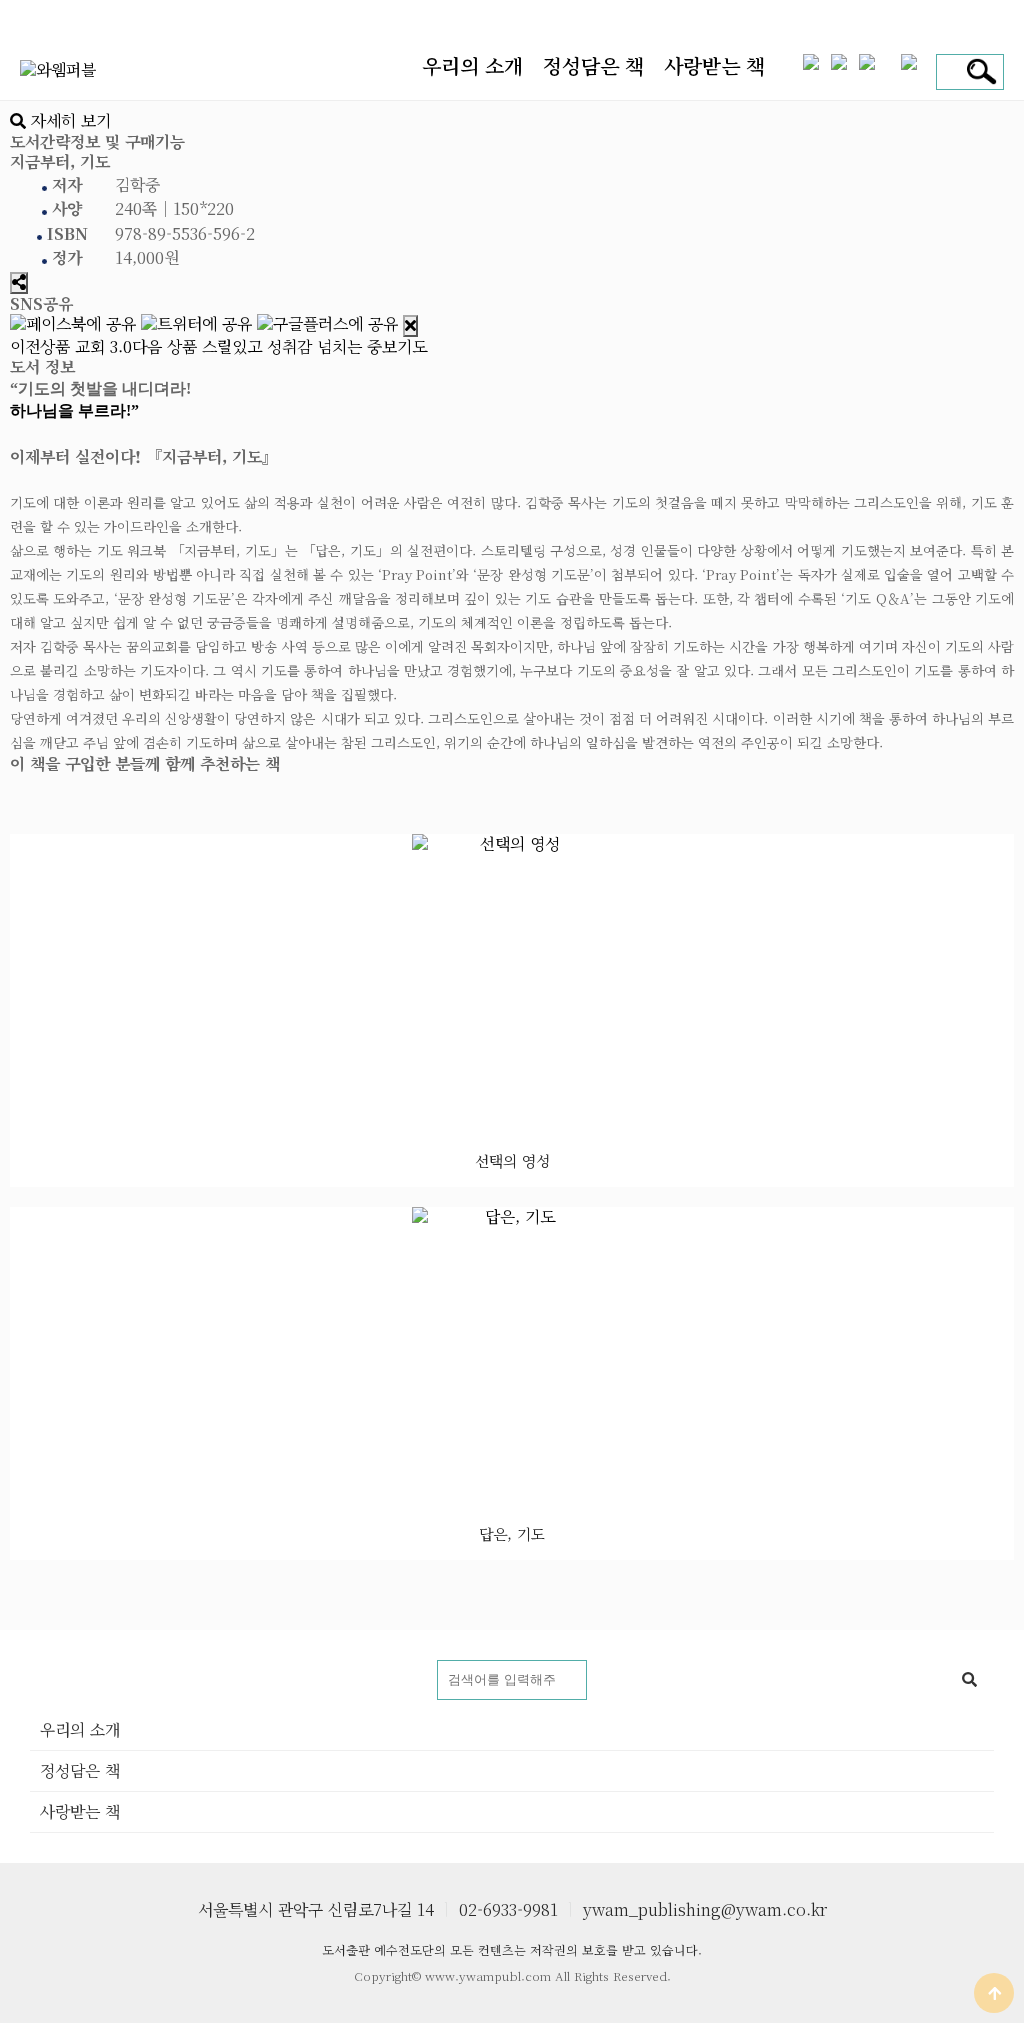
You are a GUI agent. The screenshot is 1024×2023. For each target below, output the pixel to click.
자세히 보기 (68, 120)
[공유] (19, 283)
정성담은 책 (593, 66)
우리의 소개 (472, 66)
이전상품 (71, 346)
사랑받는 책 (714, 66)
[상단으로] (994, 1993)
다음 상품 (279, 346)
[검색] (969, 1679)
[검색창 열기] (978, 72)
